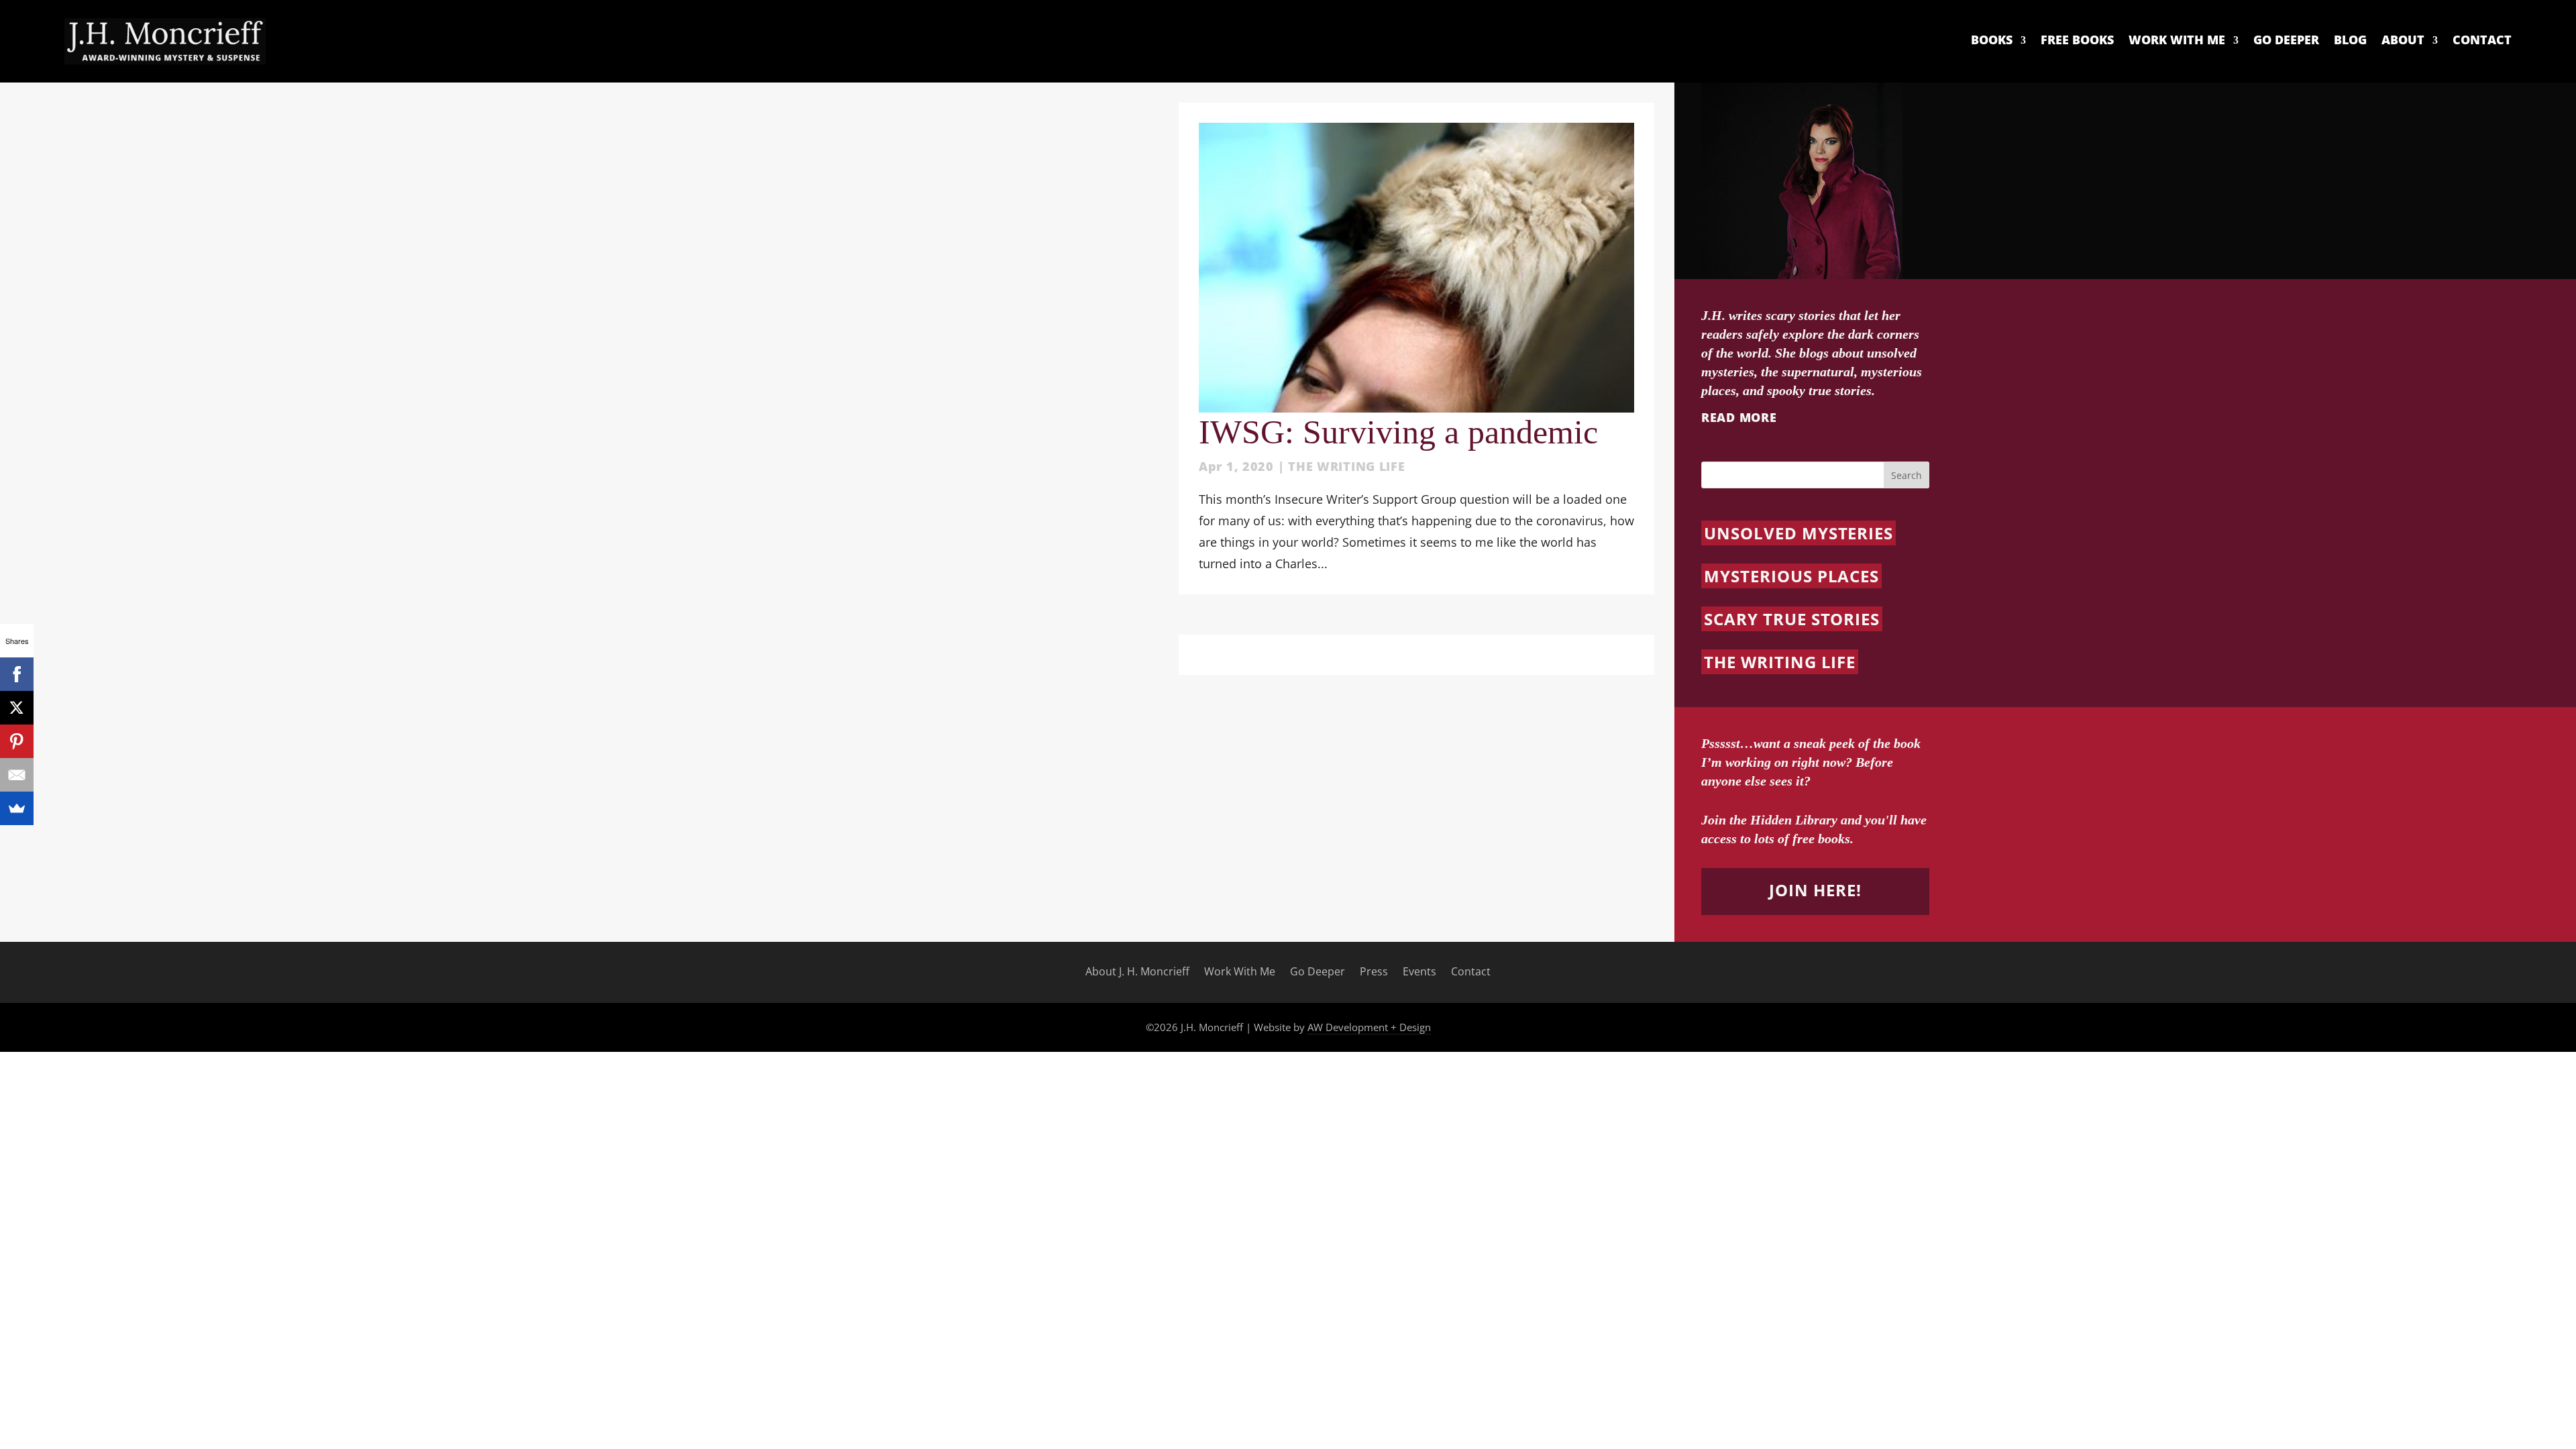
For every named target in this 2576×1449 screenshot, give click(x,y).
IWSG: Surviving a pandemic (1398, 432)
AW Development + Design (1369, 1027)
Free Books (2077, 40)
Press (1374, 972)
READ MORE (1739, 417)
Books (1992, 40)
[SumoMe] (17, 808)
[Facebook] (17, 674)
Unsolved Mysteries (1799, 533)
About (2403, 40)
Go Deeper (2286, 40)
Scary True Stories (1792, 619)
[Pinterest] (17, 741)
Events (1419, 972)
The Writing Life (1347, 466)
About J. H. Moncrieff (1137, 972)
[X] (17, 708)
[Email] (17, 775)
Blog (2350, 40)
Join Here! (1815, 890)
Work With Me (2177, 40)
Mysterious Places (1791, 576)
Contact (2482, 40)
